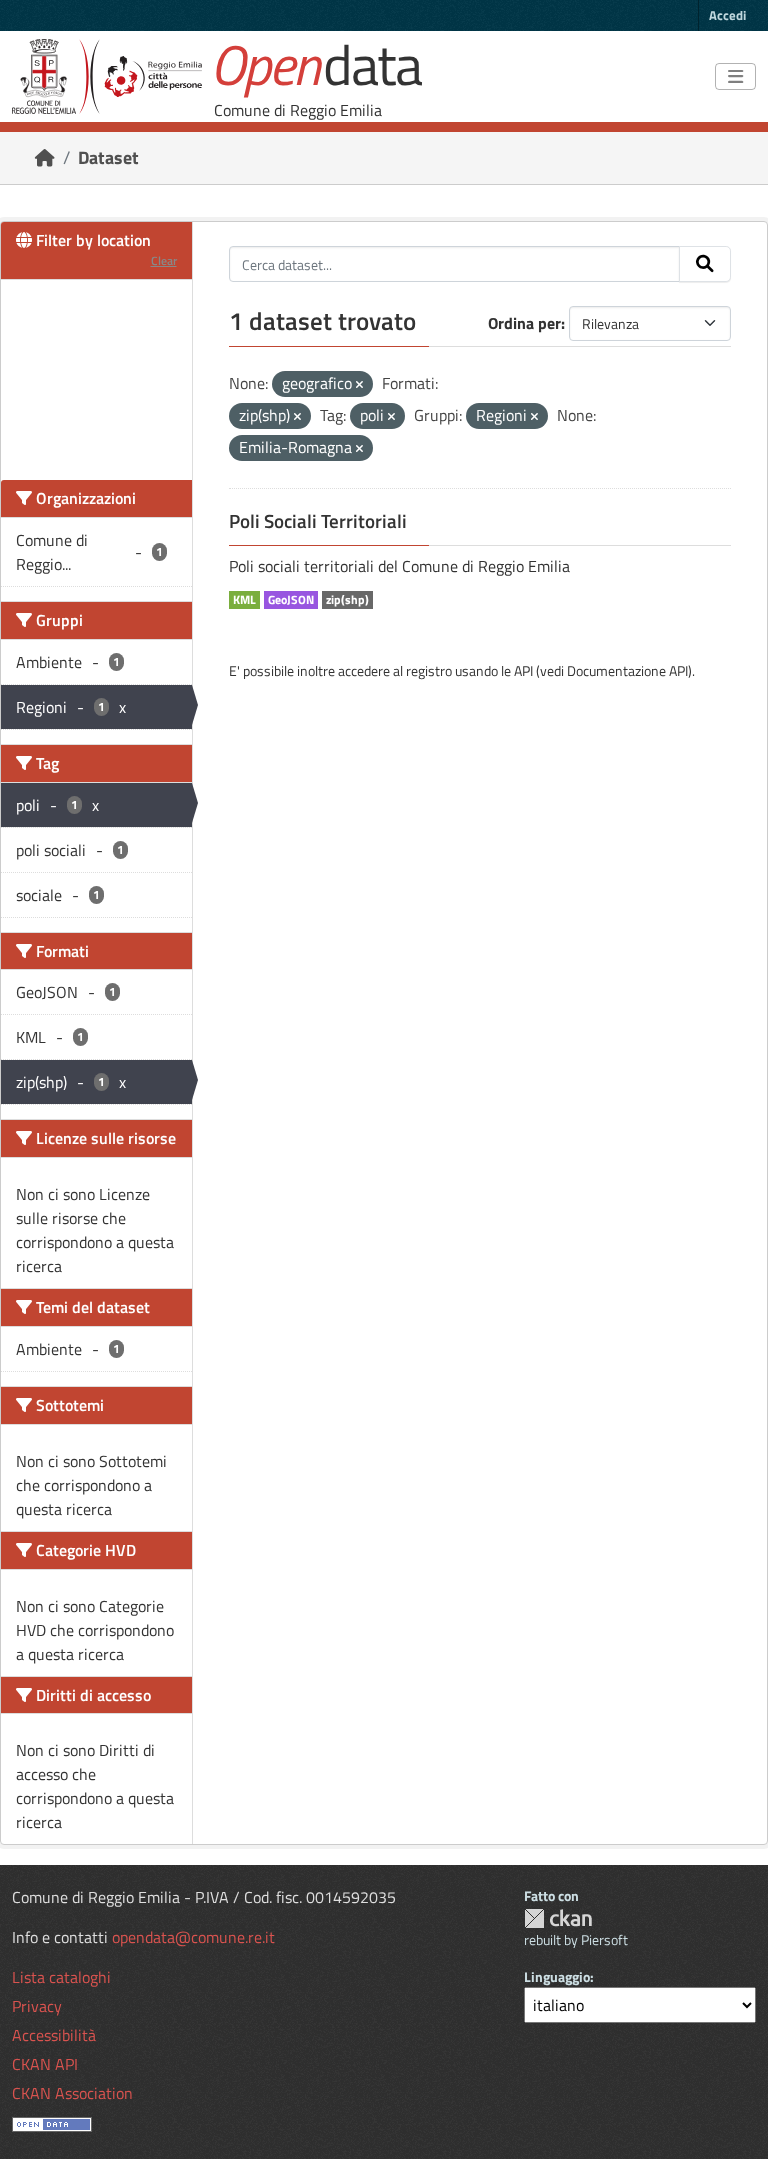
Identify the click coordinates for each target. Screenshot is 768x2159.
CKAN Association (72, 2093)
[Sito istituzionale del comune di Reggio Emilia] (107, 76)
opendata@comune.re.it (193, 1937)
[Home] (45, 157)
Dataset (108, 157)
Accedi (727, 15)
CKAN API (45, 2064)
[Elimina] (359, 385)
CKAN (558, 1918)
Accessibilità (54, 2035)
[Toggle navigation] (735, 77)
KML (244, 600)
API (523, 670)
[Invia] (705, 264)
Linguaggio (557, 1976)
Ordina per (524, 323)
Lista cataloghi (61, 1977)
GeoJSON (291, 600)
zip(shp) (347, 600)
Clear (164, 260)
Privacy (37, 2006)
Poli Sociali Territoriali (318, 521)
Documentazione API (627, 670)
